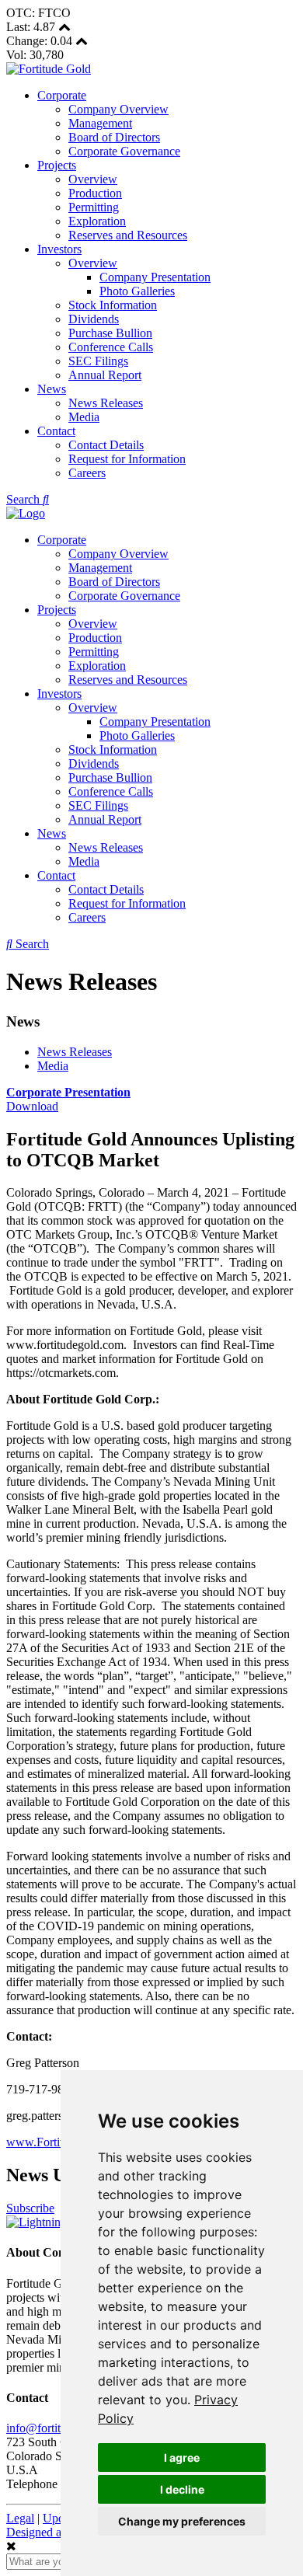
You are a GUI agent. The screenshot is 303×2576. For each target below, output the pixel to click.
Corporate (62, 95)
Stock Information (113, 305)
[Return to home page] (49, 69)
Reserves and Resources (128, 235)
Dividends (94, 319)
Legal (20, 2518)
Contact (56, 431)
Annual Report (105, 375)
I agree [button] (182, 2457)
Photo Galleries (137, 291)
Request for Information (127, 459)
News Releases (106, 403)
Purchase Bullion (110, 333)
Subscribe (30, 2208)
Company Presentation (155, 277)
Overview (93, 179)
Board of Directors (114, 137)
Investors (59, 249)
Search (24, 499)
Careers (87, 473)
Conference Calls (111, 347)
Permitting (94, 207)
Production (95, 193)
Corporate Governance (124, 151)
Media (84, 417)
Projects (57, 165)
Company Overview (118, 109)
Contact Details (106, 445)
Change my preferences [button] (182, 2521)
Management (100, 123)
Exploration (97, 221)
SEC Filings (98, 361)
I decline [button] (182, 2489)
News (52, 389)
